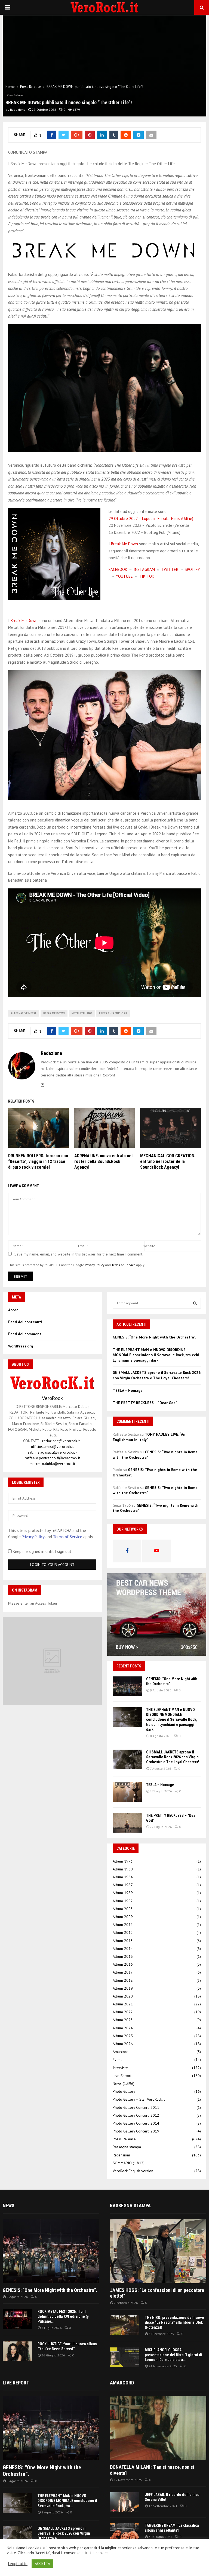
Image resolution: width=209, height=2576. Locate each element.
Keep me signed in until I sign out (42, 1551)
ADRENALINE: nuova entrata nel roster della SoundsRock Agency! (103, 1161)
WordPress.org (21, 1346)
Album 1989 (123, 1893)
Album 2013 (123, 1941)
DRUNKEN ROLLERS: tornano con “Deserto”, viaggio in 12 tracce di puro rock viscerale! (38, 1161)
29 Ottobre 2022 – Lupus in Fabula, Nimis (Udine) (151, 518)
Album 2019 (123, 1988)
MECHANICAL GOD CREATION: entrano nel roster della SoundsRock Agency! (168, 1161)
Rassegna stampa (127, 2147)
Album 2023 (123, 2020)
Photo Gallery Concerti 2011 (136, 2107)
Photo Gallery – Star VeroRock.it (139, 2099)
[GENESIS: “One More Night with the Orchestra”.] (127, 1686)
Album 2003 (123, 1909)
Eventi (118, 2060)
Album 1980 (123, 1869)
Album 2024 (123, 2028)
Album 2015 (123, 1956)
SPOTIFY (192, 569)
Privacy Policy (95, 1265)
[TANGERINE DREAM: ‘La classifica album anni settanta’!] (125, 2533)
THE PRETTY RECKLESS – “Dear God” (145, 1403)
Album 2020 (123, 1996)
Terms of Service (124, 1265)
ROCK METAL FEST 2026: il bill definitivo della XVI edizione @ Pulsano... (63, 2316)
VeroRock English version (133, 2171)
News (117, 2083)
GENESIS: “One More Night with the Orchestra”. (154, 1337)
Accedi (14, 1310)
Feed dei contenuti (25, 1322)
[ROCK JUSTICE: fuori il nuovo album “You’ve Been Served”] (17, 2351)
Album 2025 (123, 2036)
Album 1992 (123, 1901)
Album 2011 (123, 1925)
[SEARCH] (195, 1303)
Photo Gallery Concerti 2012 (136, 2115)
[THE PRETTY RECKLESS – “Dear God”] (127, 1823)
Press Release (15, 95)
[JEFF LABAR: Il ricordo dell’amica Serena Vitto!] (125, 2502)
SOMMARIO (122, 2163)
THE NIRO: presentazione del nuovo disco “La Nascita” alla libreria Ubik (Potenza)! (174, 2322)
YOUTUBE (124, 576)
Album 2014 (123, 1949)
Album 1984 (123, 1877)
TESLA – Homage (128, 1390)
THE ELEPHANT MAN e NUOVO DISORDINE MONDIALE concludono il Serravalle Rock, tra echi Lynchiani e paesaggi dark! (156, 1355)
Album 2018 (123, 1980)
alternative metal (24, 1013)
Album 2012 (123, 1932)
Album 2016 (123, 1964)
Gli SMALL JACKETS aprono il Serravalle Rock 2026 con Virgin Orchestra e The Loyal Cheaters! (157, 1375)
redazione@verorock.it (61, 1441)
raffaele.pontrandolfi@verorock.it (52, 1458)
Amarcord (121, 2052)
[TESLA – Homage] (127, 1792)
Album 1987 (123, 1885)
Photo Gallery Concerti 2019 (136, 2131)
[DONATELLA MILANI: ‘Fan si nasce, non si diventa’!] (158, 2428)
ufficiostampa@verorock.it (52, 1447)
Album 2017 (123, 1972)
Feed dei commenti (25, 1334)
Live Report (122, 2076)
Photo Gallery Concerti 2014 (136, 2123)
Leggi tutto (18, 2564)
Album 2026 (123, 2044)
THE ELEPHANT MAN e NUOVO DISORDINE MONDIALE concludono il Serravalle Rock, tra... (67, 2501)
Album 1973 (123, 1861)
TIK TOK (147, 576)
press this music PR (113, 1013)
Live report (16, 2383)
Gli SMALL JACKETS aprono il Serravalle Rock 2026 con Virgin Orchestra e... (64, 2533)
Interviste (120, 2068)
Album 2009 (123, 1917)
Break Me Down (125, 544)
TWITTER (170, 569)
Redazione (18, 110)
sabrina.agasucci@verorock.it (51, 1452)
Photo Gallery (124, 2091)
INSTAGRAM (144, 569)
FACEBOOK (118, 569)
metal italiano (82, 1013)
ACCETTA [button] (42, 2564)
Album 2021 (123, 2004)
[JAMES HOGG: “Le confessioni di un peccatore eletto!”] (158, 2251)
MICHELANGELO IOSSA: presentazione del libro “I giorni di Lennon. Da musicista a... (173, 2355)
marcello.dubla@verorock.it (52, 1464)
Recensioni (121, 2155)
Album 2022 (123, 2012)
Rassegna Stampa (130, 2206)
